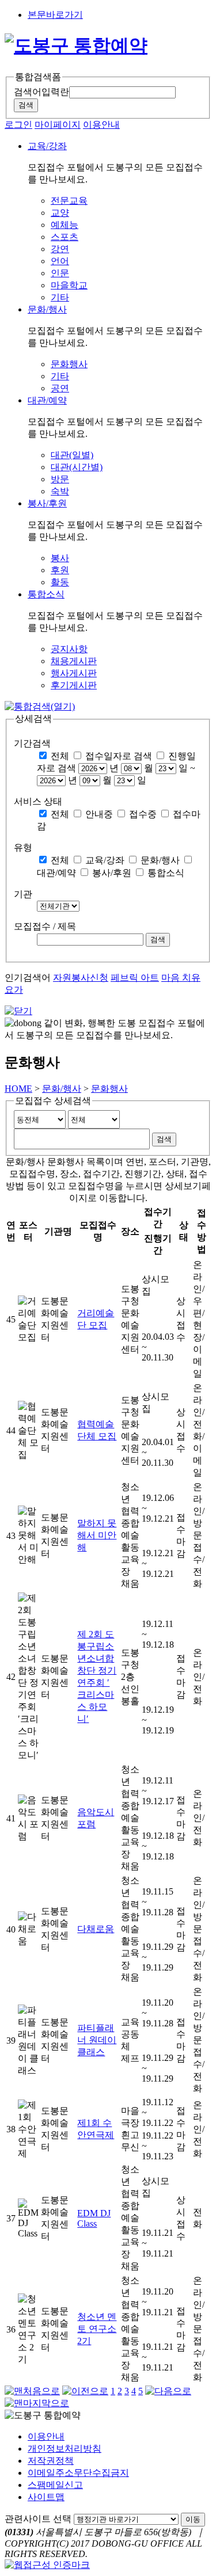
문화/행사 (160, 860)
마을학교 (69, 285)
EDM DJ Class (94, 2218)
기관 (23, 894)
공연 (60, 388)
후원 (60, 570)
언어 (60, 261)
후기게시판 (74, 685)
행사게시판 (74, 673)
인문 (60, 273)
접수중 (143, 814)
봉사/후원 (112, 873)
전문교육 (69, 201)
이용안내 (101, 125)
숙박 (60, 491)
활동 (60, 582)
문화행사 (69, 364)
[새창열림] (47, 2565)
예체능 (65, 225)
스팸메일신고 (55, 2485)
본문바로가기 (55, 15)
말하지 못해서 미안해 (97, 1535)
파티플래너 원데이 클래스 (97, 2040)
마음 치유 (181, 978)
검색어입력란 (41, 92)
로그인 (18, 125)
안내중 (99, 814)
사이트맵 (46, 2497)
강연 (60, 249)
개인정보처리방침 (65, 2449)
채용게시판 (74, 661)
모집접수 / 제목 (45, 926)
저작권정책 (51, 2461)
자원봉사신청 (81, 978)
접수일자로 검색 (119, 756)
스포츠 (65, 237)
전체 (60, 756)
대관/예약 (56, 873)
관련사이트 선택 (38, 2519)
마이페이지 (58, 125)
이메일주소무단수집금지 (78, 2473)
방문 (60, 479)
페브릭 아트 (135, 978)
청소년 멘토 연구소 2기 (97, 2329)
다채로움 (96, 1929)
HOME (18, 1089)
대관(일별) (72, 455)
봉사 (60, 558)
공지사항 (69, 649)
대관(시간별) (77, 467)
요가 (14, 990)
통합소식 (166, 873)
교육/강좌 (105, 860)
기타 (60, 297)
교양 (60, 213)
